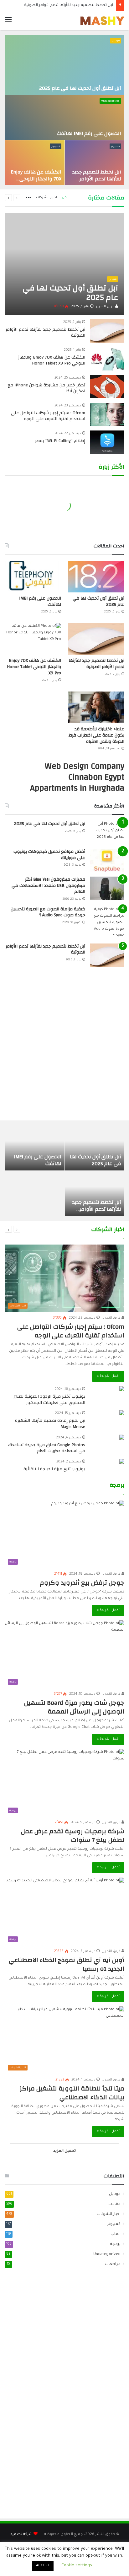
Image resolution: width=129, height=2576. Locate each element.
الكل (65, 198)
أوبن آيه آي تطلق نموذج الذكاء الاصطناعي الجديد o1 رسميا (67, 1964)
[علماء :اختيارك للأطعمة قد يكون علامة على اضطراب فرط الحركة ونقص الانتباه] (96, 707)
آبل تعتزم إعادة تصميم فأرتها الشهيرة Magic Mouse (50, 1424)
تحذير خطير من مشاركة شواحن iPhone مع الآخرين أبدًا (46, 388)
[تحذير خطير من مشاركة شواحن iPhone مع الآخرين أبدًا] (107, 387)
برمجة (115, 2244)
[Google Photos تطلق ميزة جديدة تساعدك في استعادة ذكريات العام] (122, 1438)
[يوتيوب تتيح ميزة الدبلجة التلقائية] (122, 1462)
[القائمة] (8, 21)
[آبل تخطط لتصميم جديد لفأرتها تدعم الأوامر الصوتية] (95, 163)
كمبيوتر (115, 146)
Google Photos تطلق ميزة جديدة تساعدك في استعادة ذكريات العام (47, 1448)
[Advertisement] (64, 1047)
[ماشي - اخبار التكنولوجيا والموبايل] (102, 21)
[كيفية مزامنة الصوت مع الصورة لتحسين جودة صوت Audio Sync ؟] (107, 923)
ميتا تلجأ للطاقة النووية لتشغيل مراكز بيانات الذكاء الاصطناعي (72, 2093)
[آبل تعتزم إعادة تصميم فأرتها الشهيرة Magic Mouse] (122, 1414)
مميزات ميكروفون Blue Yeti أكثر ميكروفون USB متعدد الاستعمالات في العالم (48, 885)
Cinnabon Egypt (96, 777)
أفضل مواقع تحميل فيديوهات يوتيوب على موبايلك (49, 855)
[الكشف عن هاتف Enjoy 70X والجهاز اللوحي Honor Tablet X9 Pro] (35, 163)
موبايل (116, 41)
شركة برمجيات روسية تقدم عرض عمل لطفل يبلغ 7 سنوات (73, 1836)
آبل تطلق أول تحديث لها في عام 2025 (80, 88)
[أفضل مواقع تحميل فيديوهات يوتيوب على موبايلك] (107, 860)
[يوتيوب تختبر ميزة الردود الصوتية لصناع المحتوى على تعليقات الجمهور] (122, 1389)
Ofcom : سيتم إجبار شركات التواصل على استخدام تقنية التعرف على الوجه (48, 416)
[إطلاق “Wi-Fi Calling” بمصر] (107, 442)
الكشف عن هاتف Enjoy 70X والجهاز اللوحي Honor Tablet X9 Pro (36, 179)
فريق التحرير (106, 307)
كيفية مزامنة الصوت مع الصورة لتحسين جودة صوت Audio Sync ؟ (48, 912)
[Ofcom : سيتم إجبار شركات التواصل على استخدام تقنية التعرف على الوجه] (107, 414)
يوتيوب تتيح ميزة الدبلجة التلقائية (54, 1469)
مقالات (114, 2204)
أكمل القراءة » (108, 1376)
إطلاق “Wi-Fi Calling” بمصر (60, 441)
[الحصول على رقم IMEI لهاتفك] (64, 118)
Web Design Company (85, 766)
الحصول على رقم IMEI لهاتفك (89, 133)
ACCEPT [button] (43, 2566)
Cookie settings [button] (77, 2566)
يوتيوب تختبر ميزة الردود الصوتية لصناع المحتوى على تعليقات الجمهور (49, 1400)
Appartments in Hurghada (77, 788)
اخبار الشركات (46, 198)
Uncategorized (110, 101)
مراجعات (113, 2264)
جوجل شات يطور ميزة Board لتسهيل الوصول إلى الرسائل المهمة (74, 1707)
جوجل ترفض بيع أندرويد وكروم (82, 1583)
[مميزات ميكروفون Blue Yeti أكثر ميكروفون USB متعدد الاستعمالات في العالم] (107, 888)
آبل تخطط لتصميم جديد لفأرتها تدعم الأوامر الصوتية (97, 179)
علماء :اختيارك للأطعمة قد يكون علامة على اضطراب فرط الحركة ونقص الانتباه (96, 735)
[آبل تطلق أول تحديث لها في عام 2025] (64, 65)
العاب (116, 2234)
